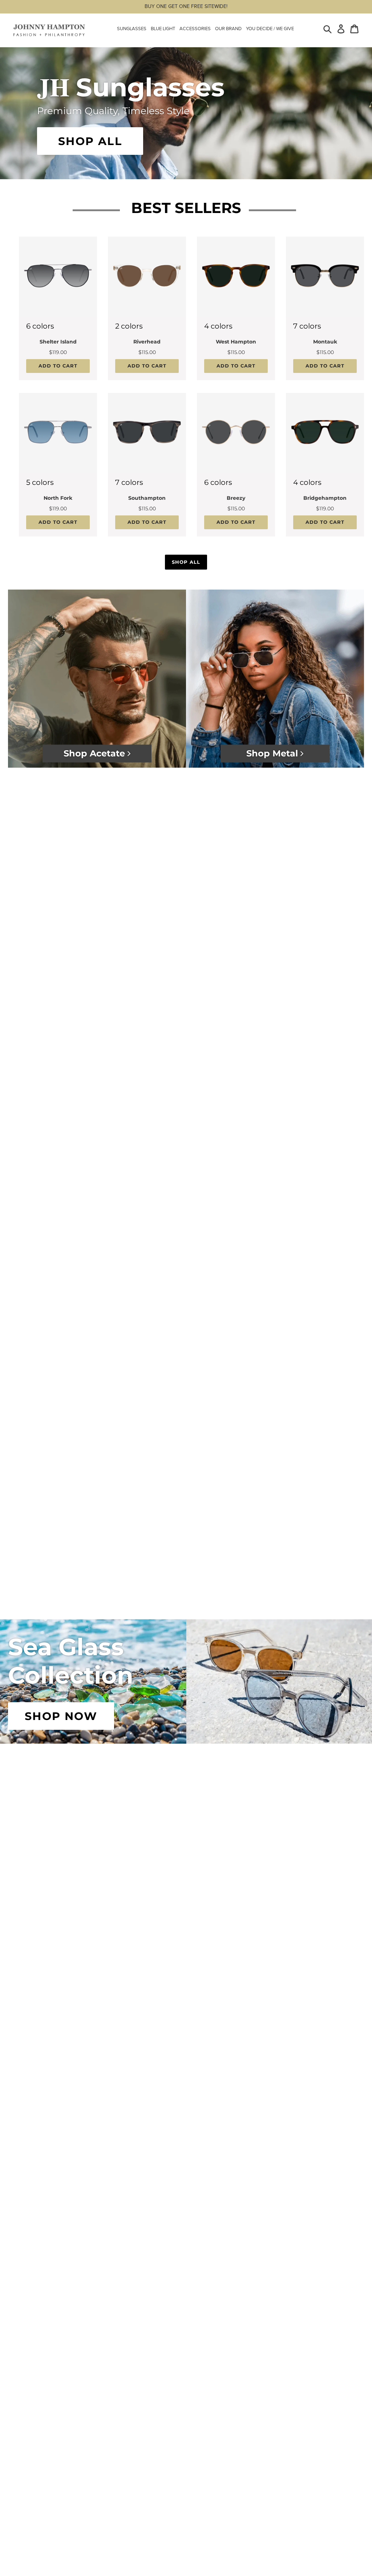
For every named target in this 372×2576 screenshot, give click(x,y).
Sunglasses (132, 29)
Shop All (186, 562)
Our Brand (228, 29)
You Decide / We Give (270, 29)
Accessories (195, 29)
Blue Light (163, 29)
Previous (23, 306)
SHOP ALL (90, 141)
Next (92, 306)
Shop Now (61, 1716)
